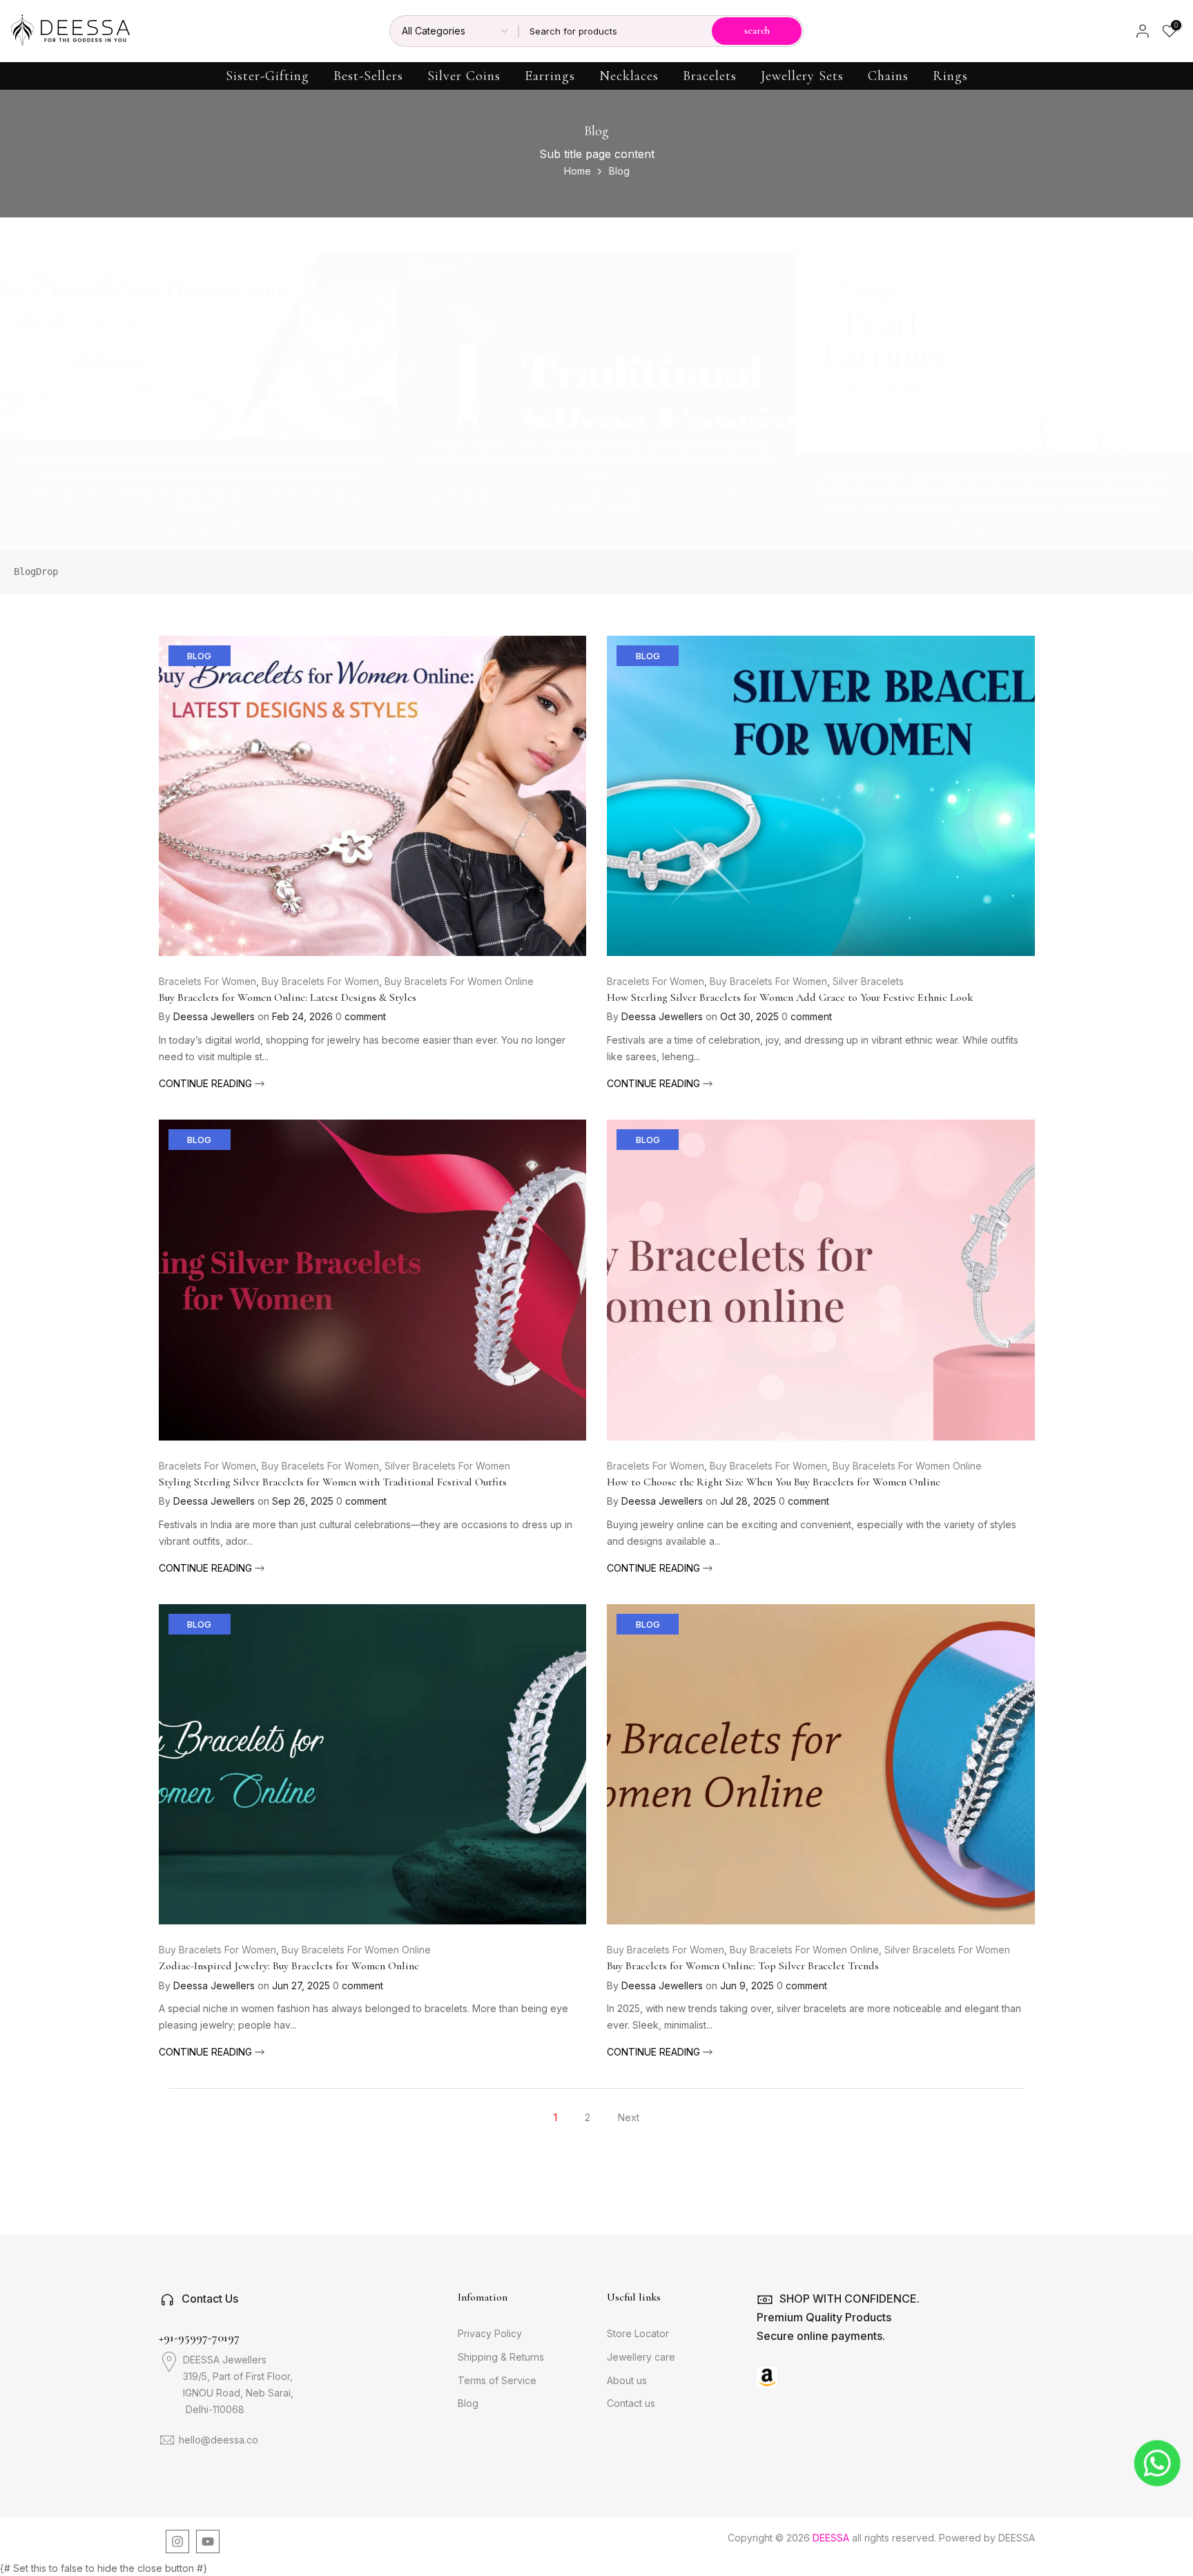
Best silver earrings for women (979, 475)
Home (578, 171)
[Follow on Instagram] (177, 2541)
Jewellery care (641, 2357)
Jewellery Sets (802, 76)
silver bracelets (868, 981)
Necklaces (629, 76)
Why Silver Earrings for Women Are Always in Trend (994, 509)
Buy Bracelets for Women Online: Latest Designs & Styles (288, 997)
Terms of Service (497, 2380)
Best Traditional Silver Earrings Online (892, 488)
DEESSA (1017, 2538)
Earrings (550, 76)
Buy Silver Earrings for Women (1111, 488)
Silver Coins (464, 76)
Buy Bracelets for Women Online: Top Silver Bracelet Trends (743, 1966)
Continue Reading (207, 1083)
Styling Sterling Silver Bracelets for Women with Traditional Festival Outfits (333, 1482)
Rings (950, 76)
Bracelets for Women (157, 461)
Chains (888, 76)
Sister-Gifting (268, 76)
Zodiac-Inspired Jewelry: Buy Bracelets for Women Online (289, 1966)
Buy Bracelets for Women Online (459, 981)
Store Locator (638, 2333)
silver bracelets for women (157, 475)
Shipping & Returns (501, 2357)
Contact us (631, 2403)
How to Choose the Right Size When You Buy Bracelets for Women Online (774, 1482)
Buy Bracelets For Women (256, 461)
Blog (199, 656)
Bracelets (710, 76)
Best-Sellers (368, 76)
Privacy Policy (490, 2333)
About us (627, 2380)
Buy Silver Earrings (488, 461)
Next (629, 2117)
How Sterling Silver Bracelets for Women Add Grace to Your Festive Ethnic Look (790, 997)
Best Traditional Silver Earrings (582, 447)
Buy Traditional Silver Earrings (589, 461)
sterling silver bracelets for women (287, 475)
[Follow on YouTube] (208, 2541)
